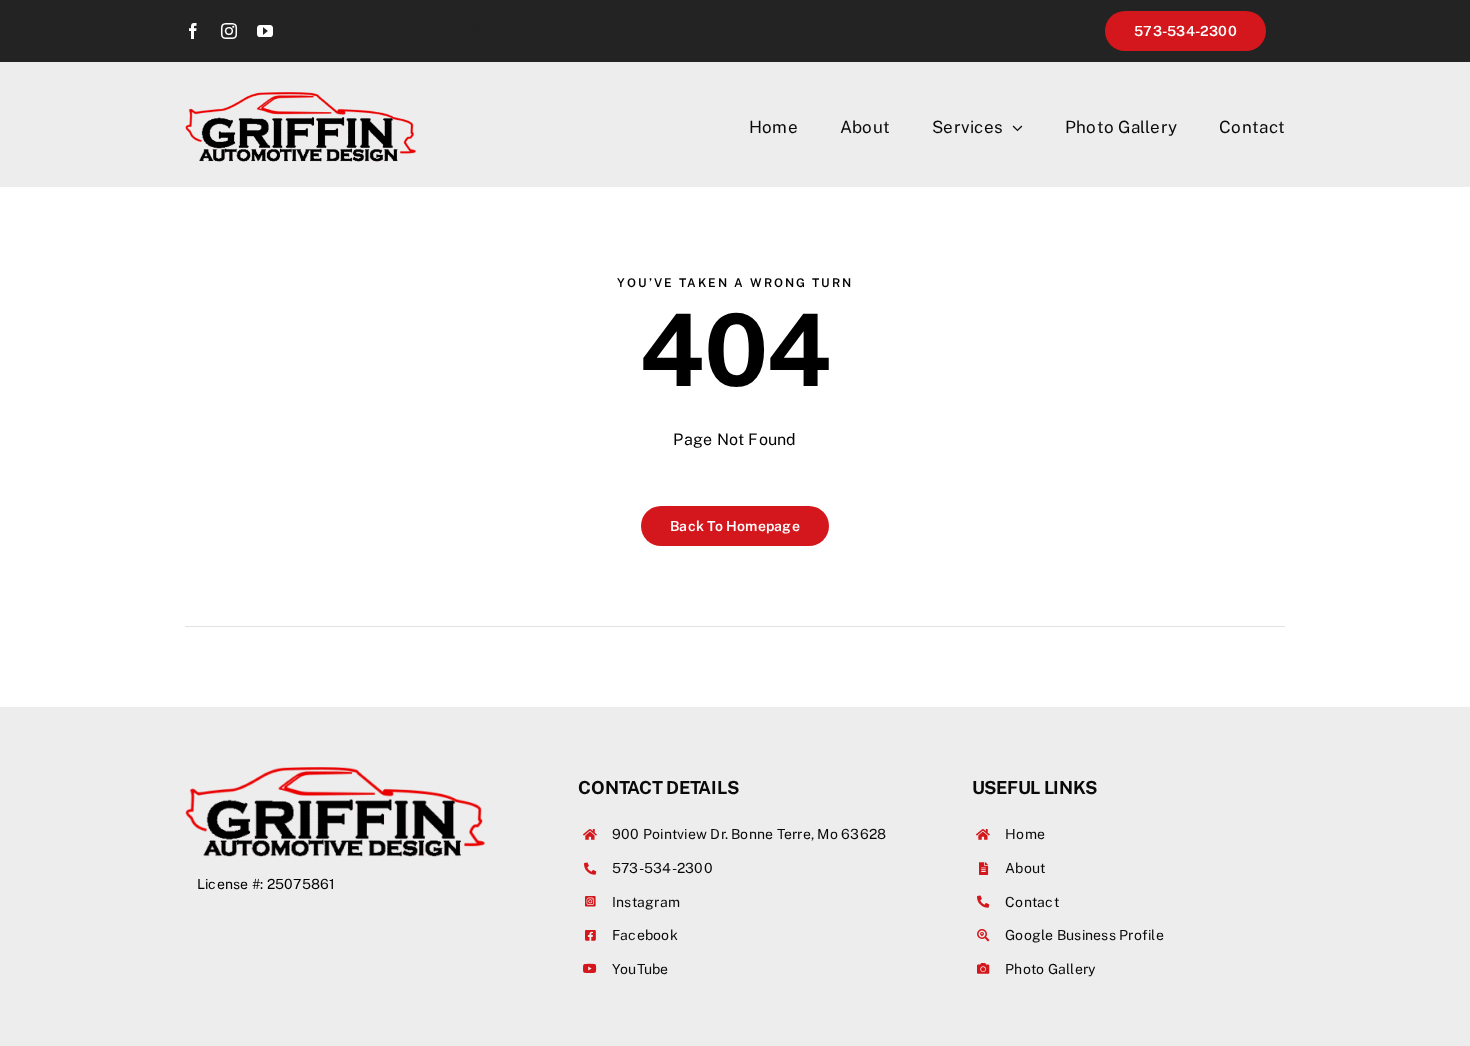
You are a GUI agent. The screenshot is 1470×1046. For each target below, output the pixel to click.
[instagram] (229, 31)
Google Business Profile (1084, 935)
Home (1025, 834)
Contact (1032, 902)
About (1025, 868)
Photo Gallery (1050, 969)
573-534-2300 (662, 868)
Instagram (646, 902)
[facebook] (193, 31)
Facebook (645, 935)
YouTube (640, 969)
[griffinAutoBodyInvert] (300, 99)
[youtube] (265, 31)
